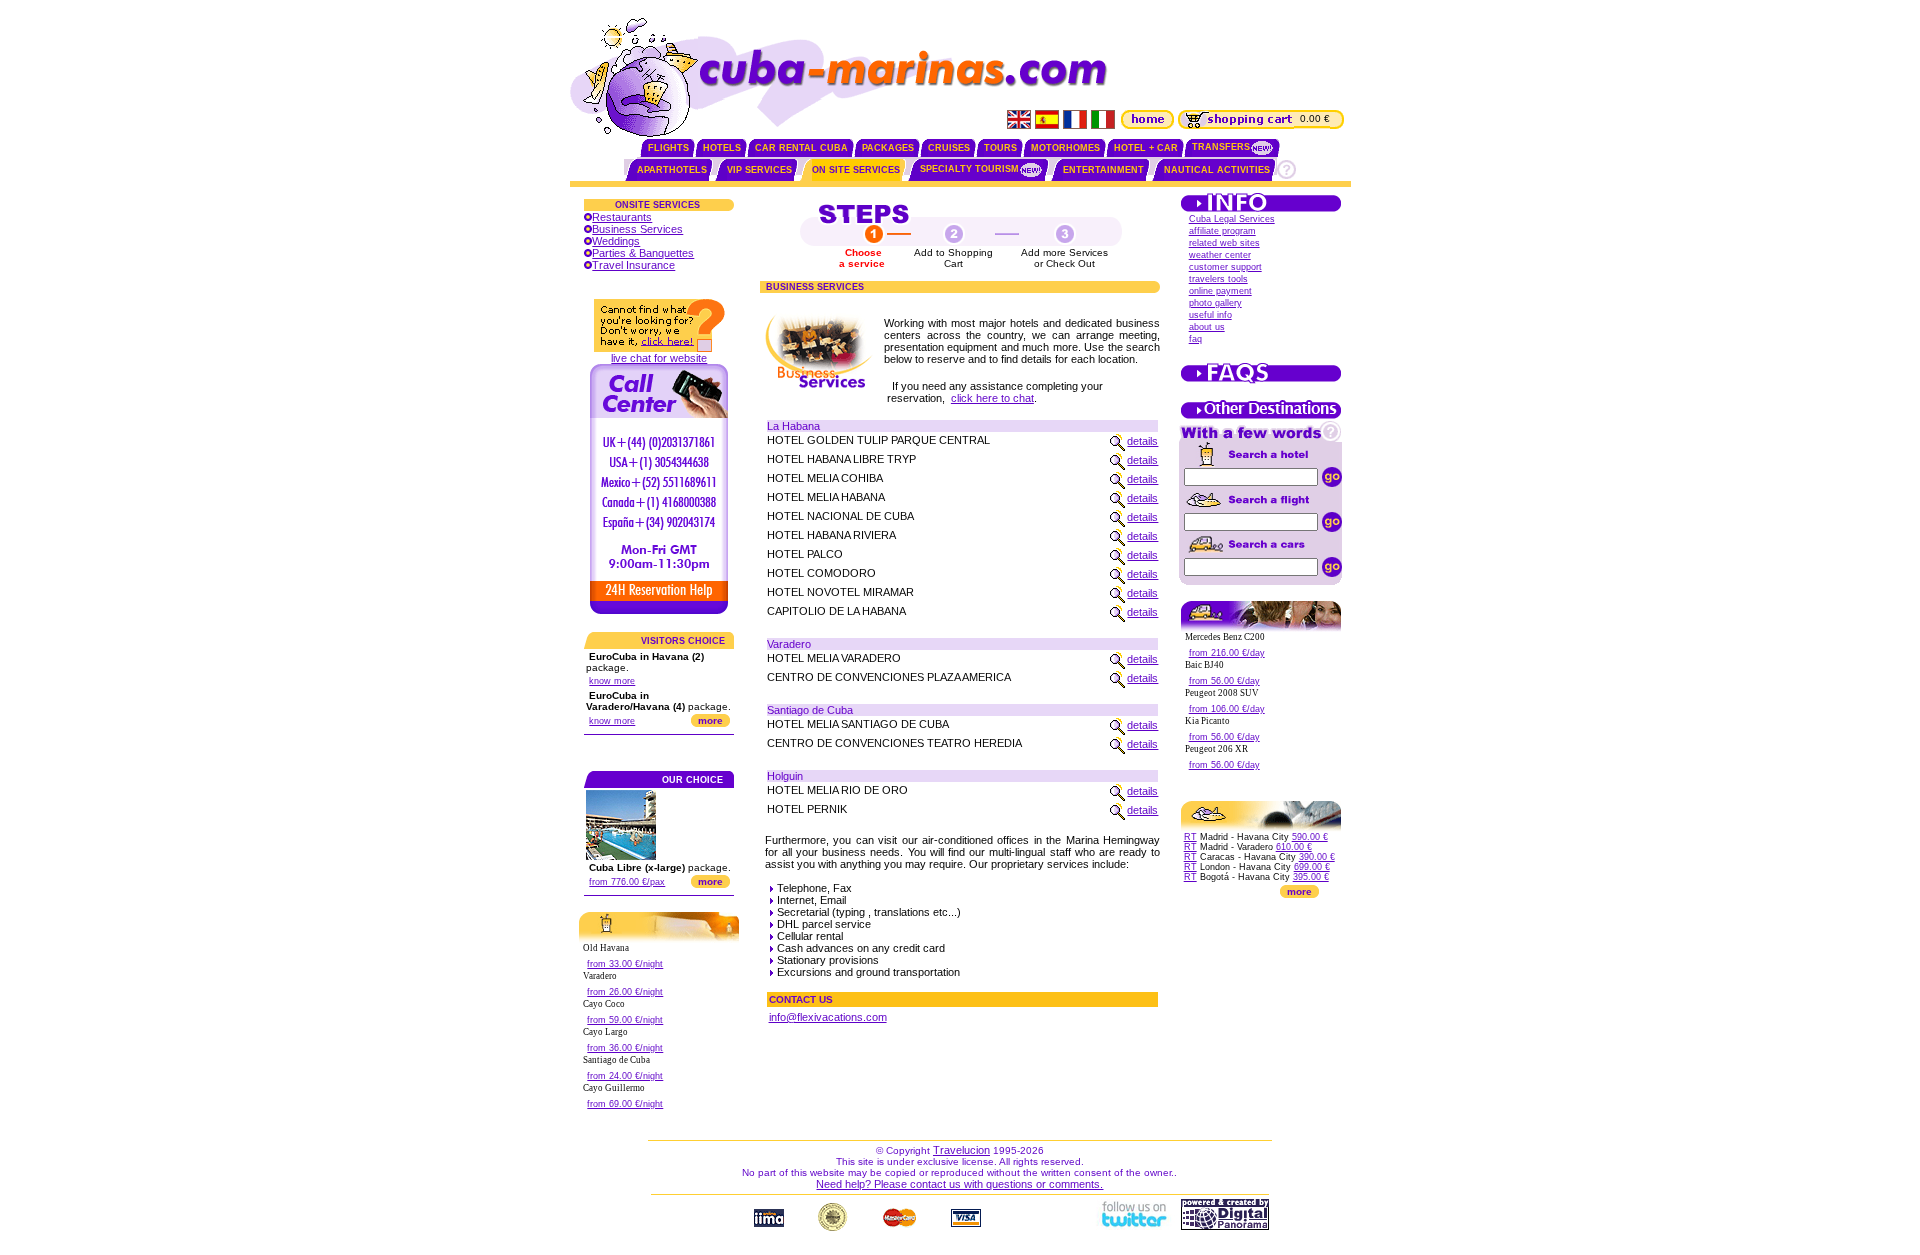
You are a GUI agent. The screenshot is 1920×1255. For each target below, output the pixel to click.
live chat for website (659, 358)
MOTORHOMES (1065, 148)
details (1142, 441)
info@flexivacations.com (828, 1017)
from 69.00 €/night (625, 1104)
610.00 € (1294, 847)
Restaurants (622, 217)
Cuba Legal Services (1232, 219)
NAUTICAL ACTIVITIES (1217, 170)
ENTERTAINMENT (1103, 170)
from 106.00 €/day (1227, 709)
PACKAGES (888, 148)
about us (1207, 327)
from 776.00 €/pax (627, 882)
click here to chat (992, 398)
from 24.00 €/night (625, 1076)
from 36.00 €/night (625, 1048)
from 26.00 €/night (625, 992)
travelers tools (1218, 279)
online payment (1220, 291)
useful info (1210, 315)
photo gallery (1215, 303)
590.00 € (1310, 837)
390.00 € (1317, 857)
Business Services (637, 229)
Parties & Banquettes (643, 253)
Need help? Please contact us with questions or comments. (959, 1184)
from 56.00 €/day (1224, 681)
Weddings (616, 241)
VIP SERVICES (759, 170)
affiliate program (1222, 231)
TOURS (1000, 148)
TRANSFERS (1221, 147)
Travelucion (961, 1150)
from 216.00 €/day (1227, 653)
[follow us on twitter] (1133, 1226)
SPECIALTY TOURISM (969, 169)
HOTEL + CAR (1146, 148)
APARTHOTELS (672, 170)
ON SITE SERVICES (856, 170)
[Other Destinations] (1261, 417)
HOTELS (722, 148)
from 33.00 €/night (625, 964)
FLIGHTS (668, 148)
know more (612, 681)
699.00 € (1312, 867)
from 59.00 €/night (625, 1020)
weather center (1220, 255)
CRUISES (949, 148)
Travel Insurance (633, 265)
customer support (1225, 267)
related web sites (1224, 243)
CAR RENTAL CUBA (801, 148)
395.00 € (1311, 877)
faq (1195, 339)
